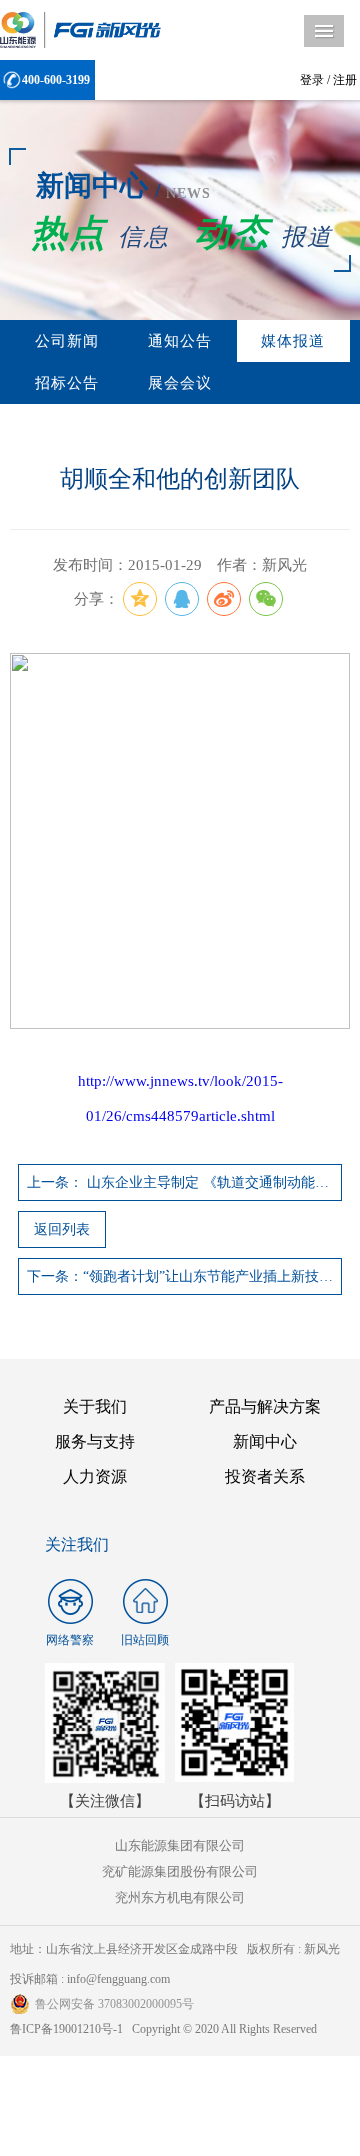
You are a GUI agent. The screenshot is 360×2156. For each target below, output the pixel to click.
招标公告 (67, 383)
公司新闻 (67, 341)
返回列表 (62, 1229)
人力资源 (95, 1476)
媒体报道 (293, 341)
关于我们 (95, 1406)
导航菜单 (324, 31)
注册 (345, 80)
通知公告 (180, 341)
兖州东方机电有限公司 (180, 1897)
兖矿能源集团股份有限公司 (180, 1871)
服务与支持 (95, 1441)
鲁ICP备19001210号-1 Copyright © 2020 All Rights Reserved (163, 2029)
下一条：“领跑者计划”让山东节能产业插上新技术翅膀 (184, 1276)
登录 (312, 80)
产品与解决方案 (265, 1406)
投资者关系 (265, 1476)
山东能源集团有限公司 (180, 1845)
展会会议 (180, 383)
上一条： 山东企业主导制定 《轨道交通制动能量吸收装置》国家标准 (184, 1182)
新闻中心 (265, 1441)
